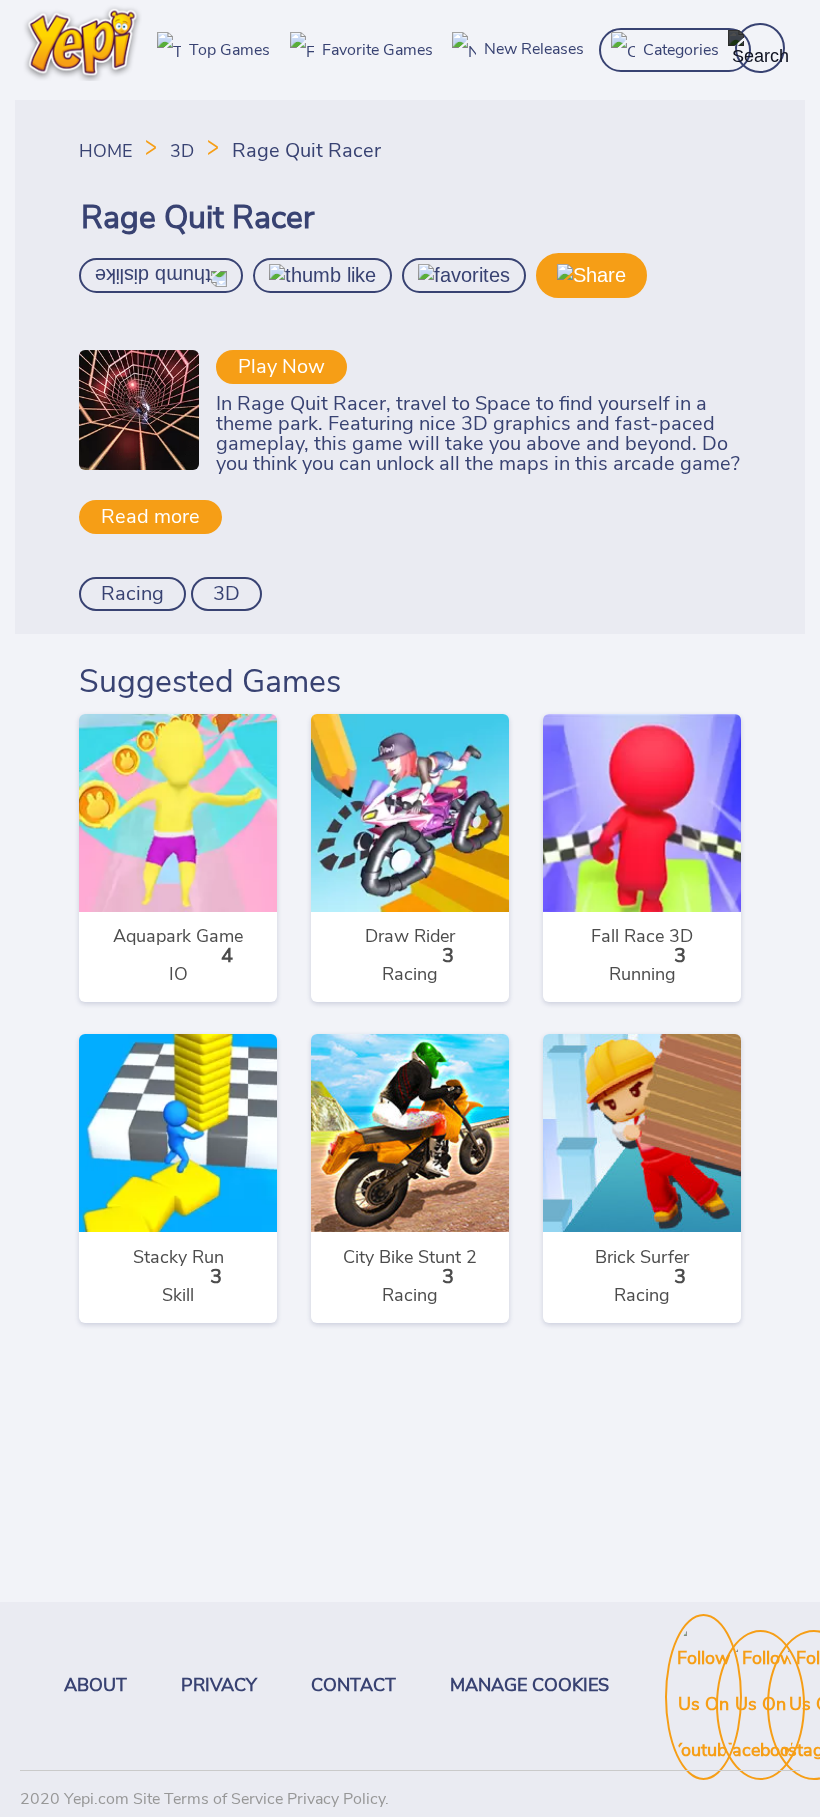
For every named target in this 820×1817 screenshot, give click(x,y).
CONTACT (353, 1686)
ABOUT (95, 1686)
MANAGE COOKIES (529, 1686)
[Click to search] (760, 48)
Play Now (281, 367)
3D (182, 152)
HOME (108, 152)
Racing (132, 594)
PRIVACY (219, 1686)
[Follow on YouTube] (685, 1639)
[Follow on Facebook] (736, 1655)
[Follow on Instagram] (787, 1655)
